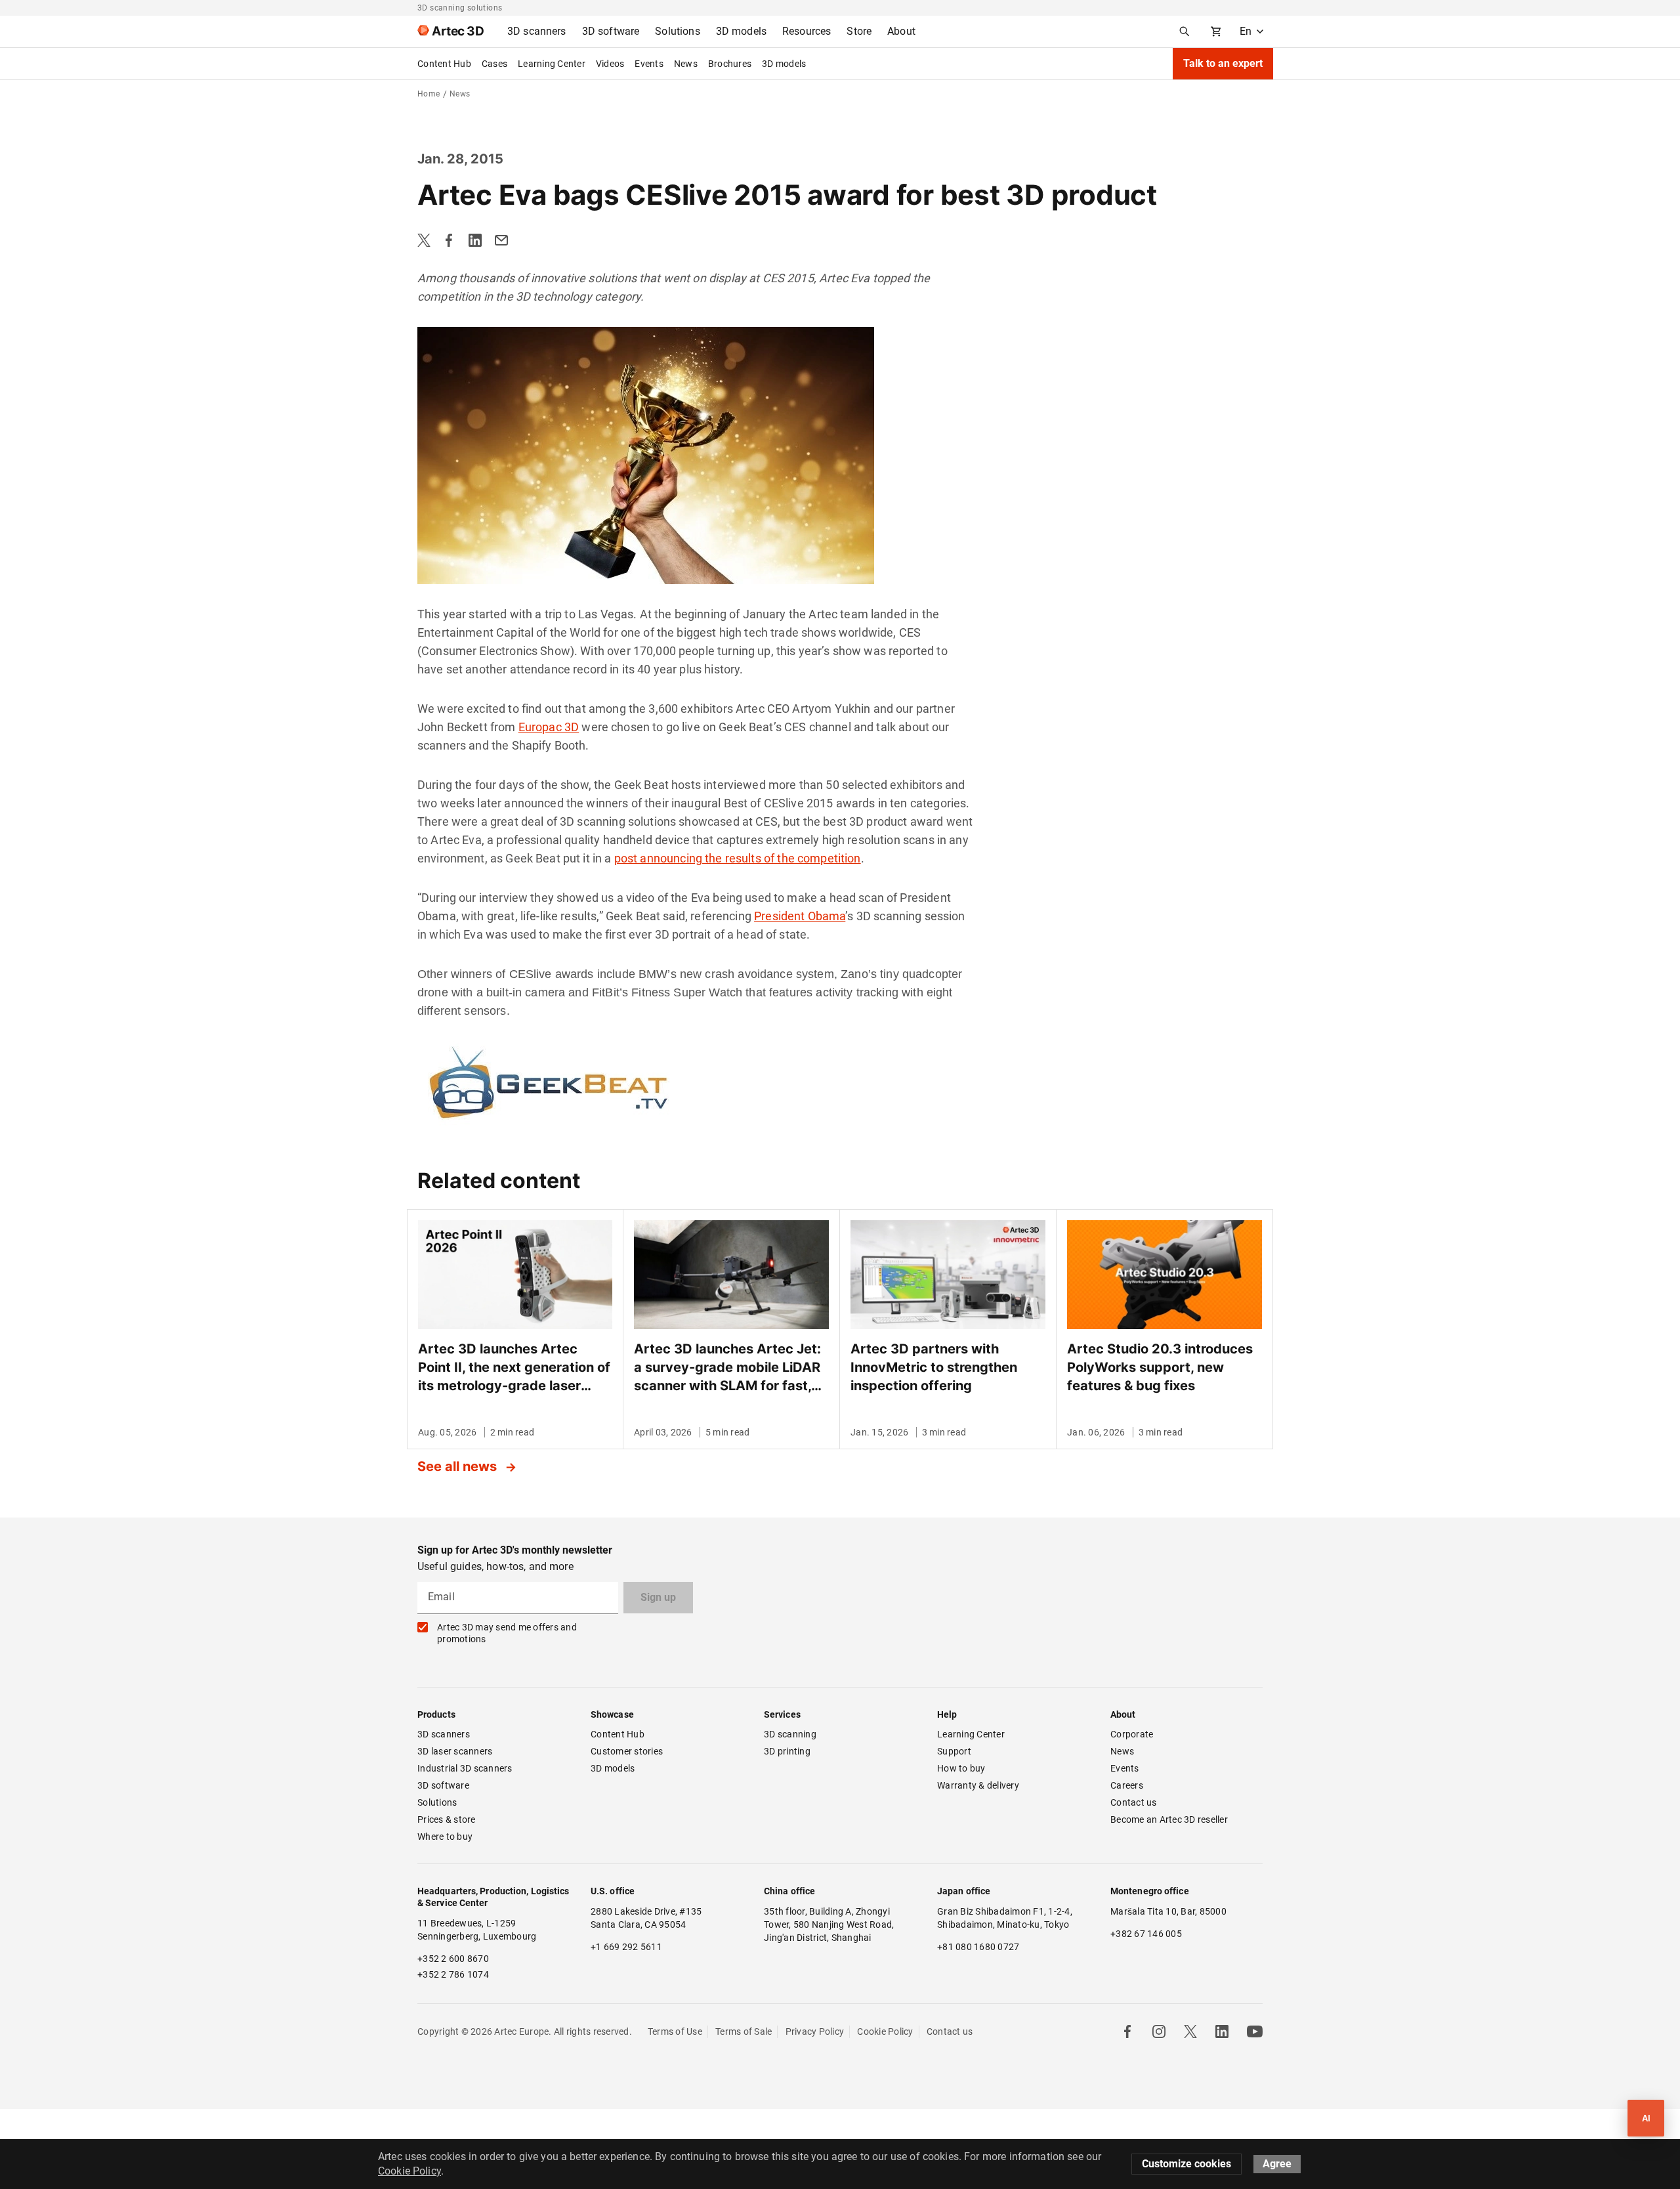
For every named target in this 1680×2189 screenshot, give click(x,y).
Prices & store (447, 1819)
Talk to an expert (1223, 63)
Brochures (730, 64)
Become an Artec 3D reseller (1169, 1819)
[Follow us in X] (1190, 2031)
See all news (459, 1466)
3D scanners (444, 1734)
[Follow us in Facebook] (1127, 2031)
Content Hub (444, 64)
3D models (784, 64)
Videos (610, 64)
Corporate (1132, 1734)
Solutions (437, 1802)
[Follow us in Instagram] (1159, 2031)
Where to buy (445, 1837)
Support (954, 1751)
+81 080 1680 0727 (978, 1947)
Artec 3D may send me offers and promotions (507, 1633)
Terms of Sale (744, 2031)
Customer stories (627, 1751)
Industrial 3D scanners (465, 1768)
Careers (1127, 1785)
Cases (494, 64)
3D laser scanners (455, 1751)
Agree (1277, 2164)
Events (649, 64)
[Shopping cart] (1216, 32)
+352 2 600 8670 (453, 1959)
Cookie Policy (885, 2031)
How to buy (961, 1768)
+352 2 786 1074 (453, 1974)
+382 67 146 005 (1146, 1934)
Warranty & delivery (978, 1785)
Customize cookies (1186, 2164)
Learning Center (552, 64)
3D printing (787, 1751)
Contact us (1134, 1802)
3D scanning (790, 1734)
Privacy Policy (815, 2031)
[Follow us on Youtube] (1255, 2031)
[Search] (1185, 32)
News (686, 64)
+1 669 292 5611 (626, 1947)
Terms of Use (675, 2031)
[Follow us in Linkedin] (1222, 2031)
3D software (443, 1785)
